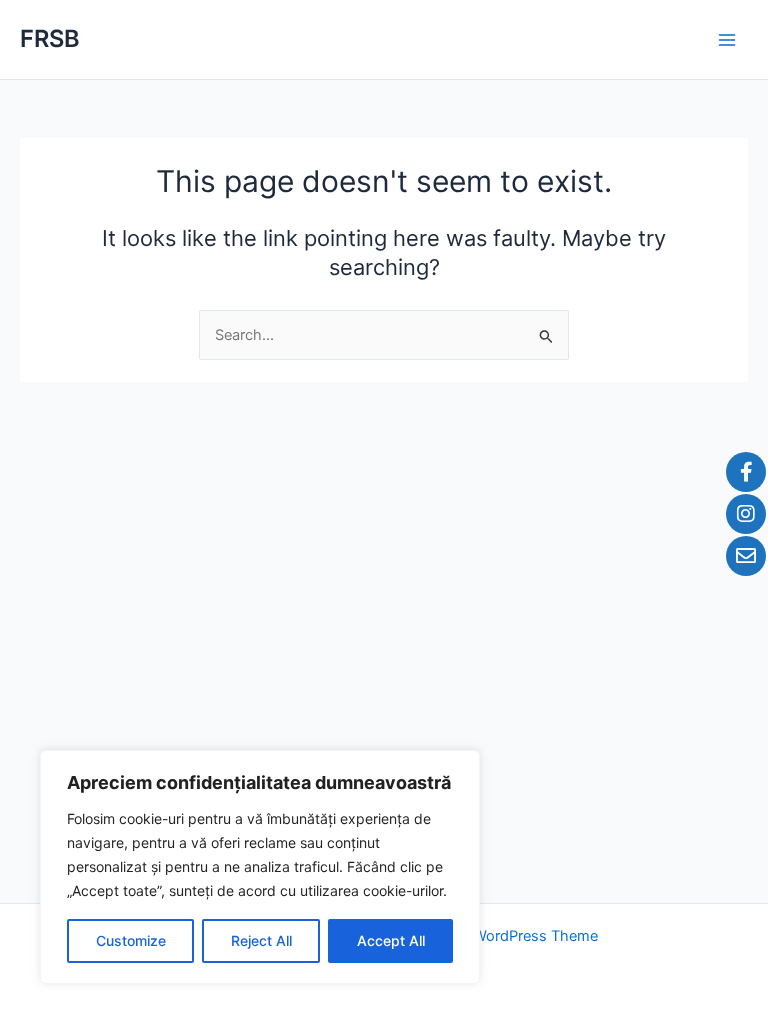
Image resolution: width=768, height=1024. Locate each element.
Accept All (391, 940)
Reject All (261, 940)
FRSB (50, 38)
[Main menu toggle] (727, 40)
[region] (260, 867)
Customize (131, 940)
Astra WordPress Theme (515, 936)
